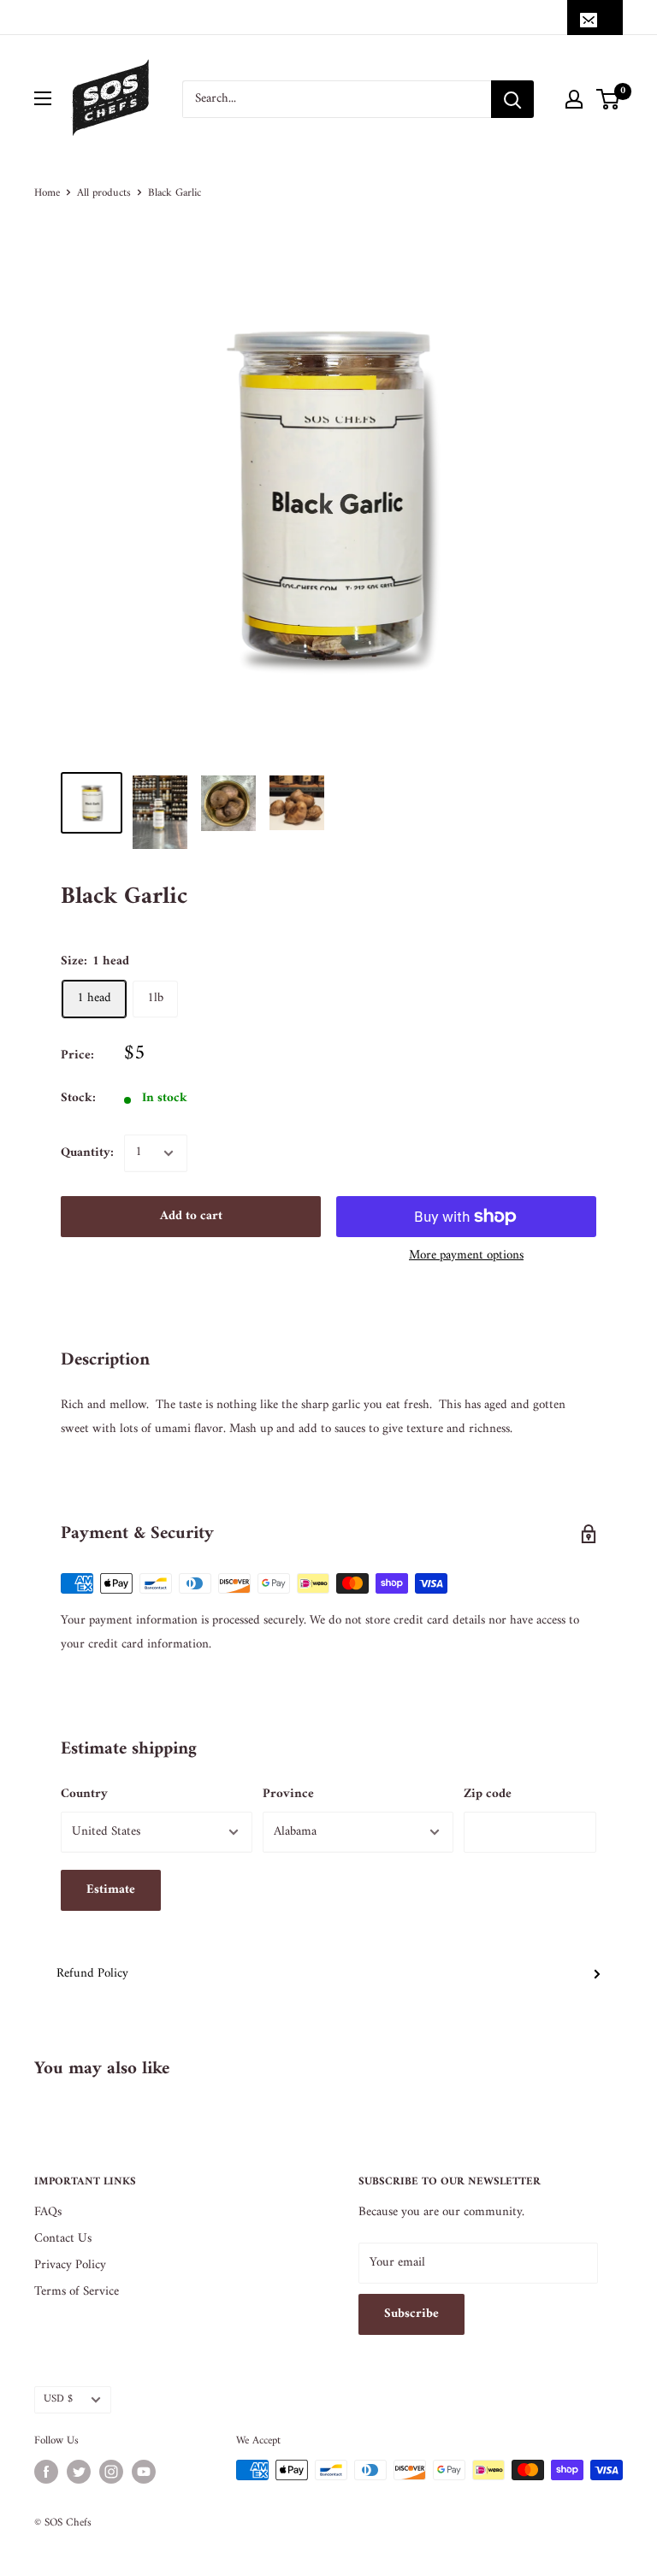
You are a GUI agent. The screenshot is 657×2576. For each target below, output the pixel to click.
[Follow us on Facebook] (46, 2472)
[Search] (512, 99)
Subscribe (411, 2314)
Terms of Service (77, 2292)
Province (288, 1794)
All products (104, 193)
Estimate (111, 1890)
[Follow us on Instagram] (111, 2472)
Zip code (488, 1794)
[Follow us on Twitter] (79, 2472)
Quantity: (87, 1153)
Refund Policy (92, 1974)
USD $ (58, 2399)
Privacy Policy (70, 2265)
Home (47, 193)
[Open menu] (43, 98)
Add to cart (191, 1216)
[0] (609, 99)
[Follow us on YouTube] (144, 2472)
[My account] (574, 99)
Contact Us (63, 2239)
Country (84, 1794)
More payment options (466, 1256)
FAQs (48, 2212)
